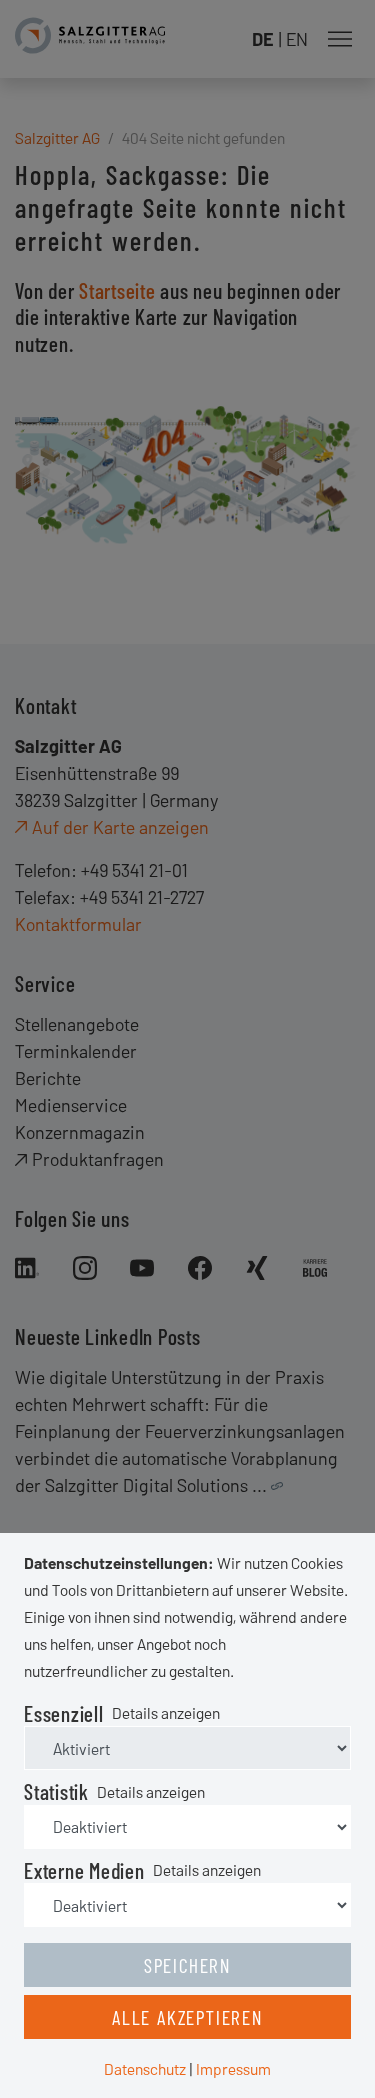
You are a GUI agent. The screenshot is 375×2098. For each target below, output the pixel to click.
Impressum (233, 2068)
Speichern (187, 1965)
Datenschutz (145, 2068)
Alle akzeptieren (187, 2017)
